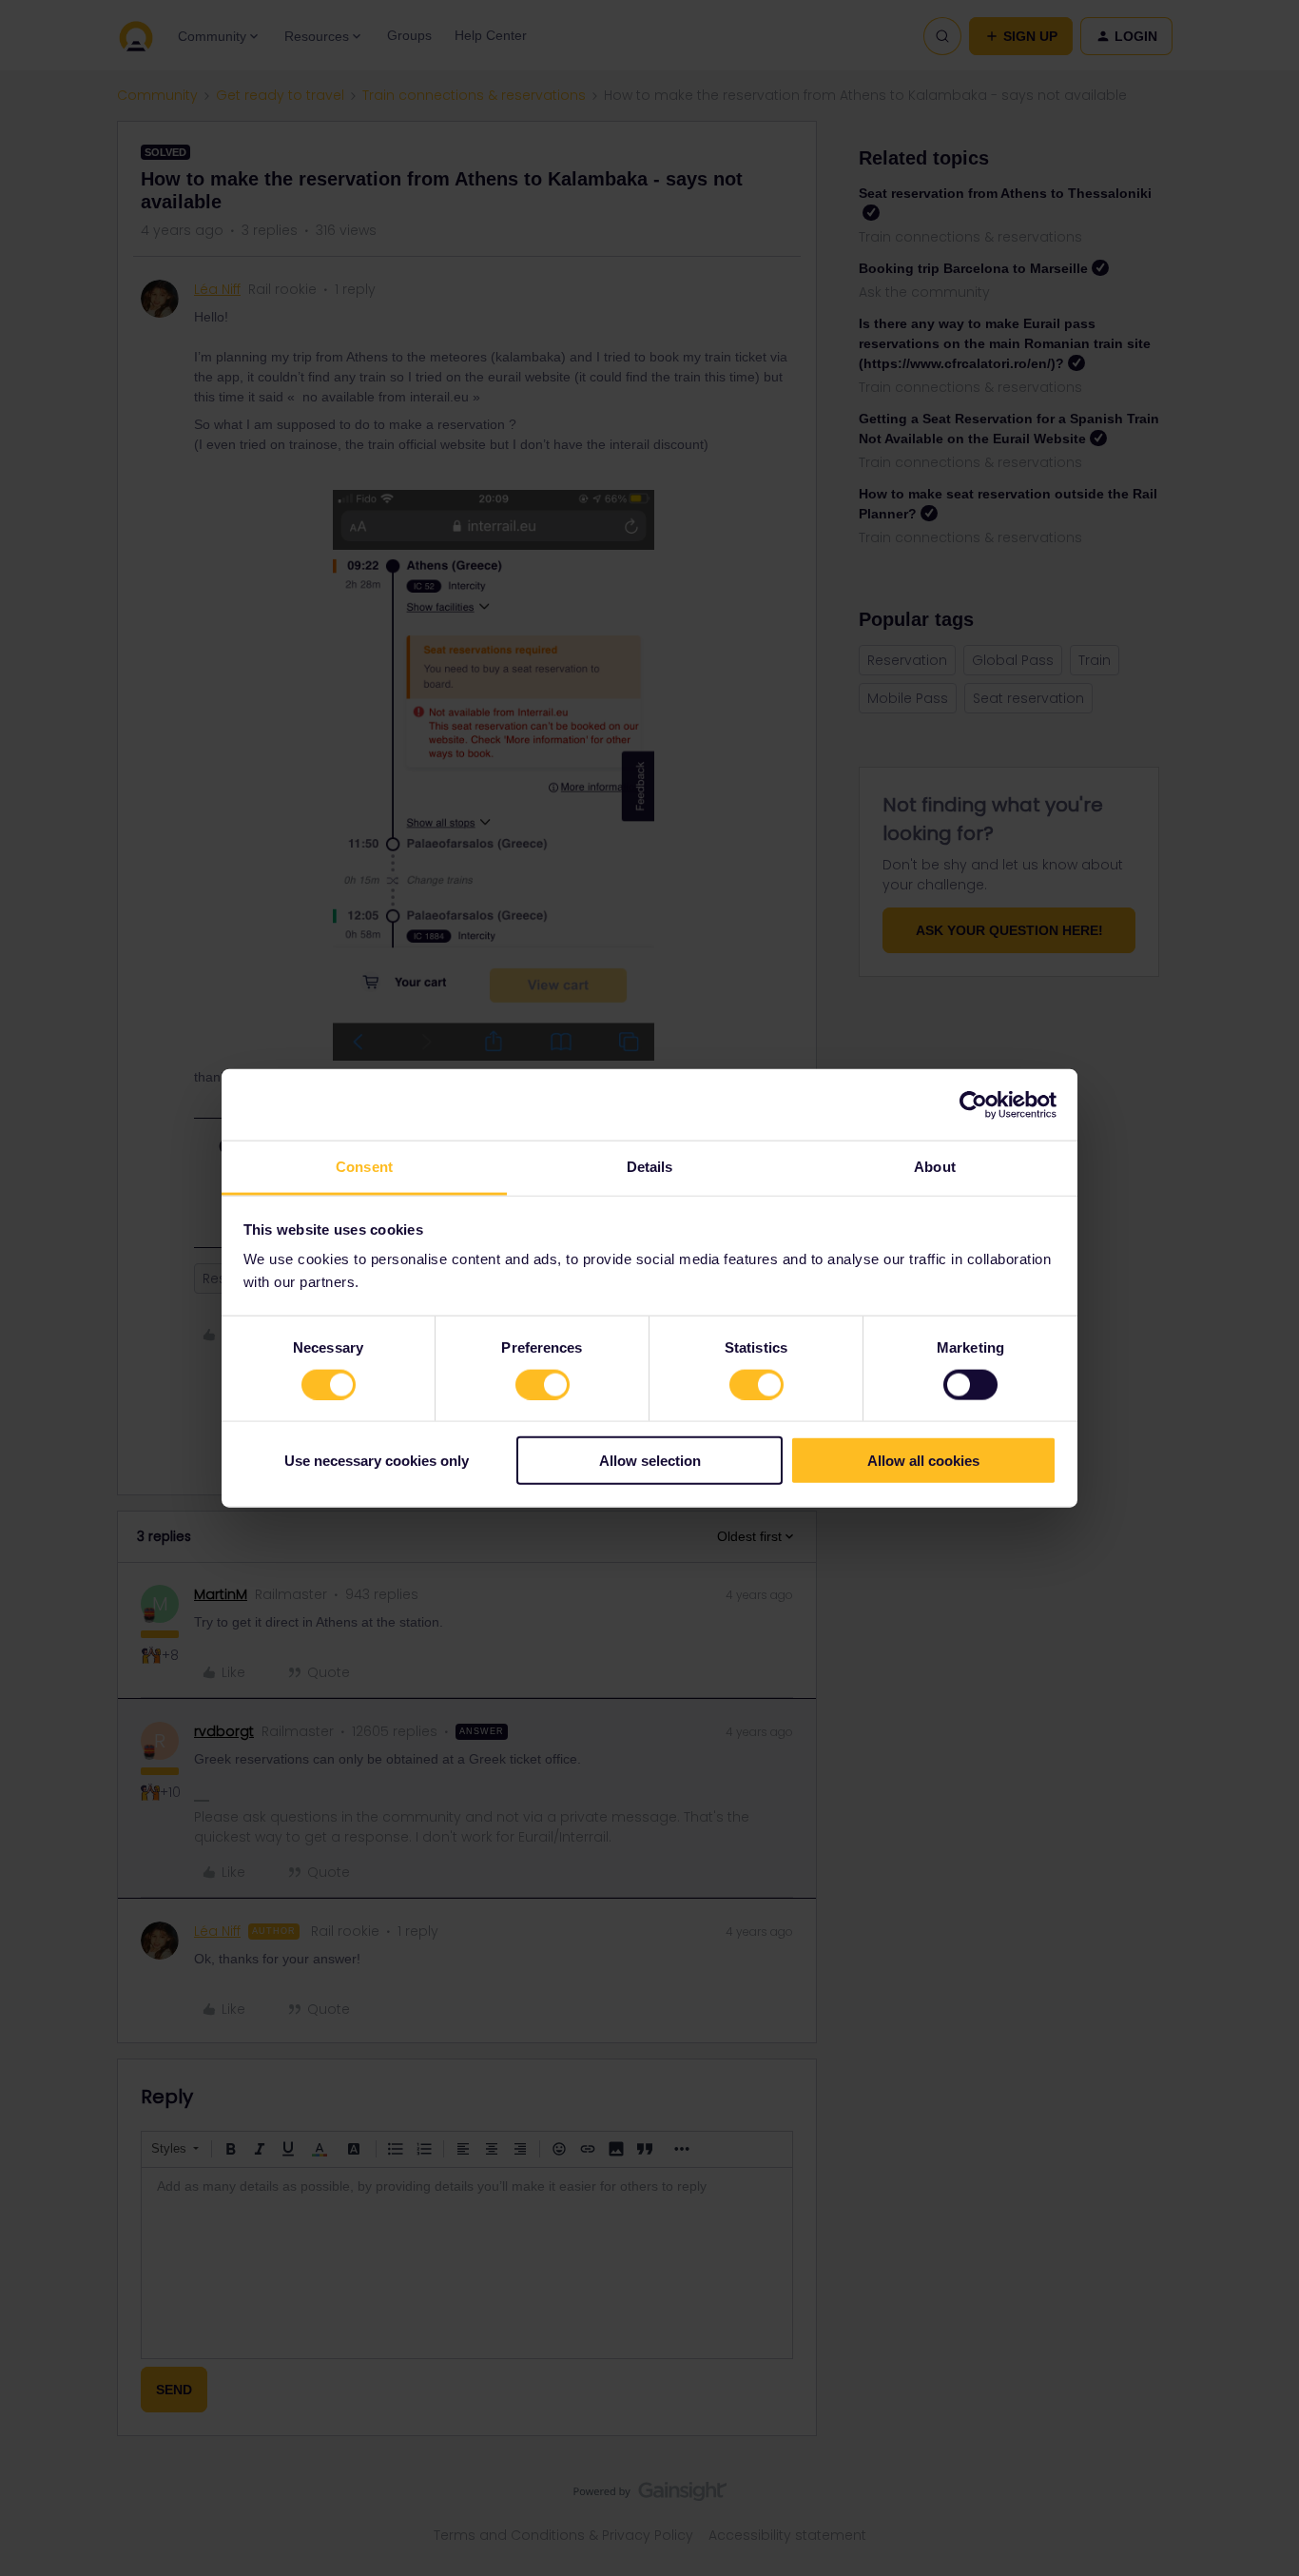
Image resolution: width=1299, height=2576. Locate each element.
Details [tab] (650, 1167)
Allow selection (650, 1461)
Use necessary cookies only (377, 1461)
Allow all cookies (923, 1461)
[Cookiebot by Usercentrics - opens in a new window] (973, 1104)
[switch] (543, 1384)
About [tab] (935, 1167)
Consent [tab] (364, 1167)
